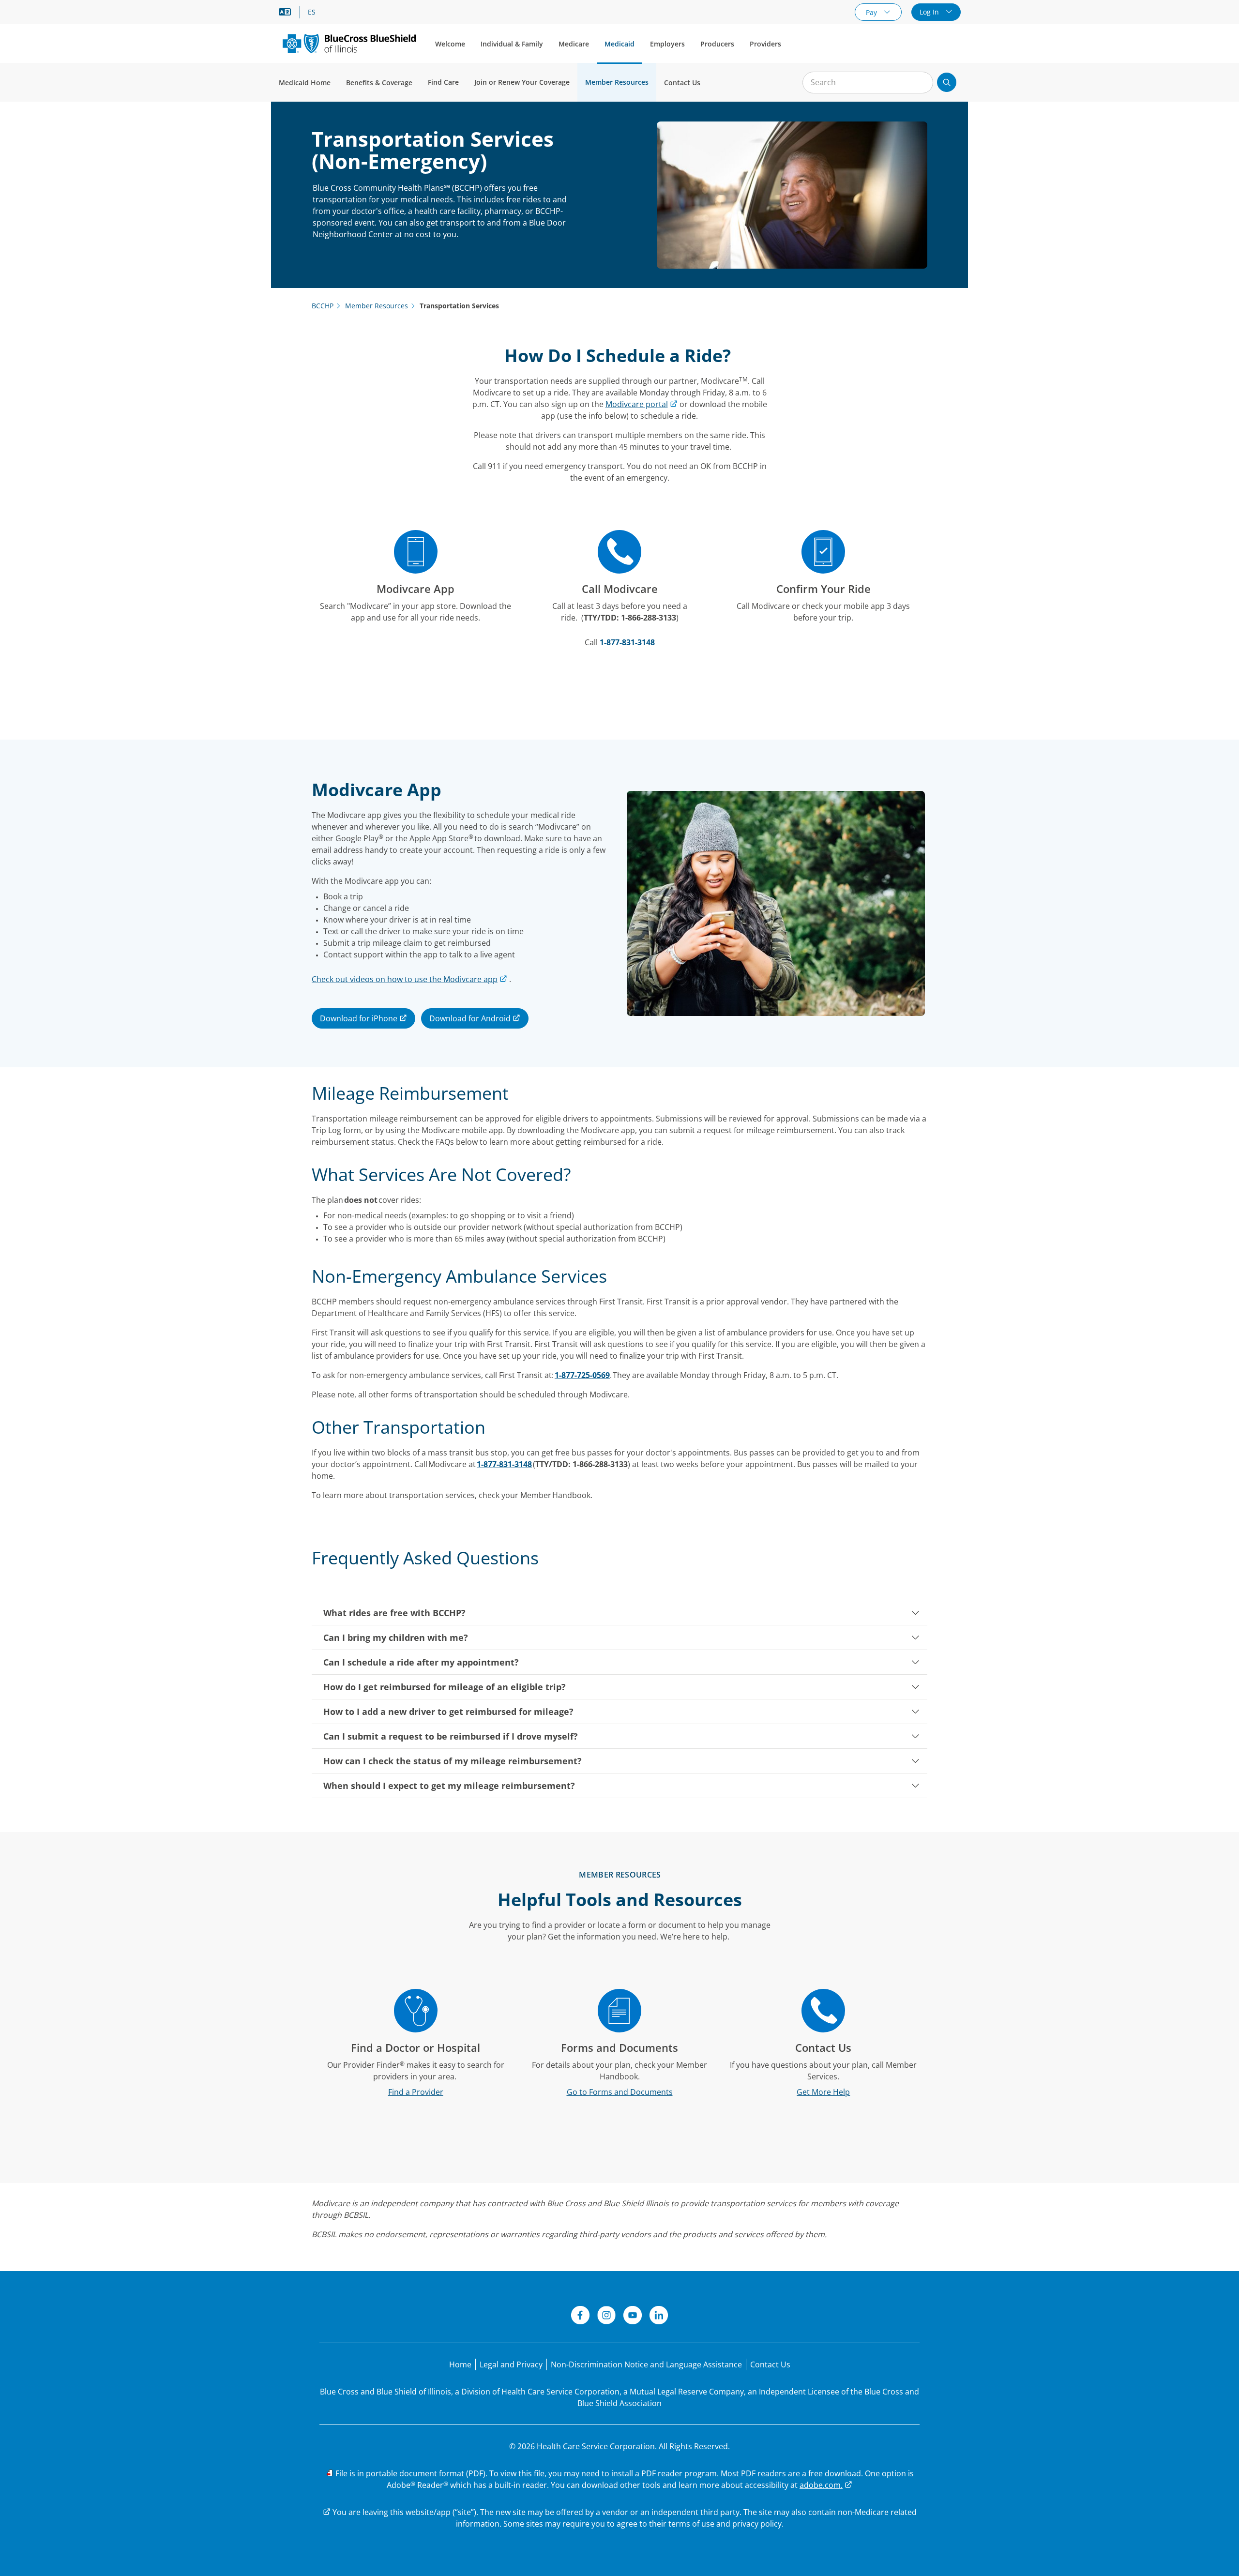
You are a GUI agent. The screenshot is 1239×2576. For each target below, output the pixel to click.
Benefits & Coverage (379, 83)
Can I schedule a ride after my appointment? (421, 1662)
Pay (872, 12)
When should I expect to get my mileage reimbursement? (449, 1786)
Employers (667, 44)
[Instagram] (606, 2317)
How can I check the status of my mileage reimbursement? (453, 1761)
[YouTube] (633, 2317)
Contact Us (682, 83)
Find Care (443, 82)
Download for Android (471, 1018)
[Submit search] (947, 82)
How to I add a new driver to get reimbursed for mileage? (448, 1712)
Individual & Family (512, 44)
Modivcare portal (637, 404)
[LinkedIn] (659, 2317)
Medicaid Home (305, 83)
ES (312, 12)
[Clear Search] (921, 83)
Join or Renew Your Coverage (522, 82)
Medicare (574, 44)
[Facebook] (580, 2317)
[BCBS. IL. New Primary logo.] (349, 43)
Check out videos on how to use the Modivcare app (405, 979)
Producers (717, 44)
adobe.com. (821, 2485)
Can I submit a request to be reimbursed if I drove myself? (451, 1736)
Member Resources (617, 82)
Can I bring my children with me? (396, 1637)
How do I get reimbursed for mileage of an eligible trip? (445, 1687)
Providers (765, 44)
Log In (930, 12)
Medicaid (619, 44)
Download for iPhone (360, 1018)
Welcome (450, 44)
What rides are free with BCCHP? (394, 1613)
